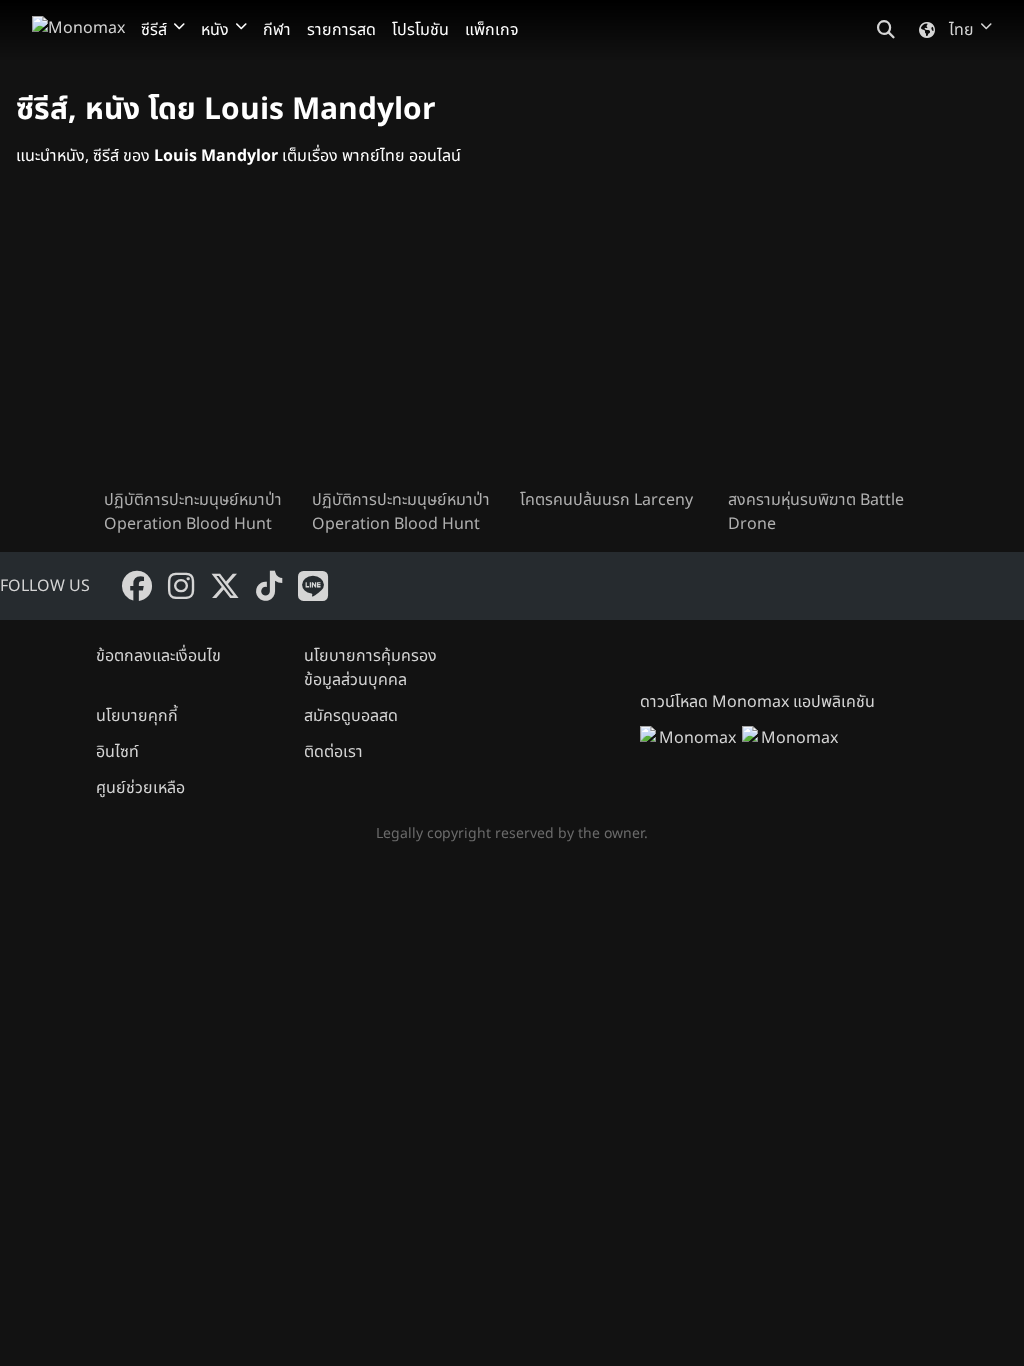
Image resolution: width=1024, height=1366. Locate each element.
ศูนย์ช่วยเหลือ (140, 788)
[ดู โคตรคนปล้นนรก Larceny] (616, 344)
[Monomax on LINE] (313, 586)
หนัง (215, 30)
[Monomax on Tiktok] (269, 586)
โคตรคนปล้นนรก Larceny (606, 500)
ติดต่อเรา (333, 752)
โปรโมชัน (420, 30)
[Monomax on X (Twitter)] (225, 586)
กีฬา (277, 30)
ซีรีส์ (154, 30)
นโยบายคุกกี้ (137, 716)
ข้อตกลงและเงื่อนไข (158, 656)
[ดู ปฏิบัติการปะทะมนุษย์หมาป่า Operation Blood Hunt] (200, 344)
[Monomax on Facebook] (137, 586)
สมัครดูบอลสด (351, 716)
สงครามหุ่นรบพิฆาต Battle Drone (816, 512)
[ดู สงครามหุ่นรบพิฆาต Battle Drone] (824, 344)
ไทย (961, 30)
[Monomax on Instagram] (181, 586)
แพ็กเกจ (492, 30)
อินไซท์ (117, 752)
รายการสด (341, 30)
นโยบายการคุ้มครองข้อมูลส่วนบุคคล (370, 668)
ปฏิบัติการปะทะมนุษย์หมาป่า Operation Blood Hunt (193, 512)
